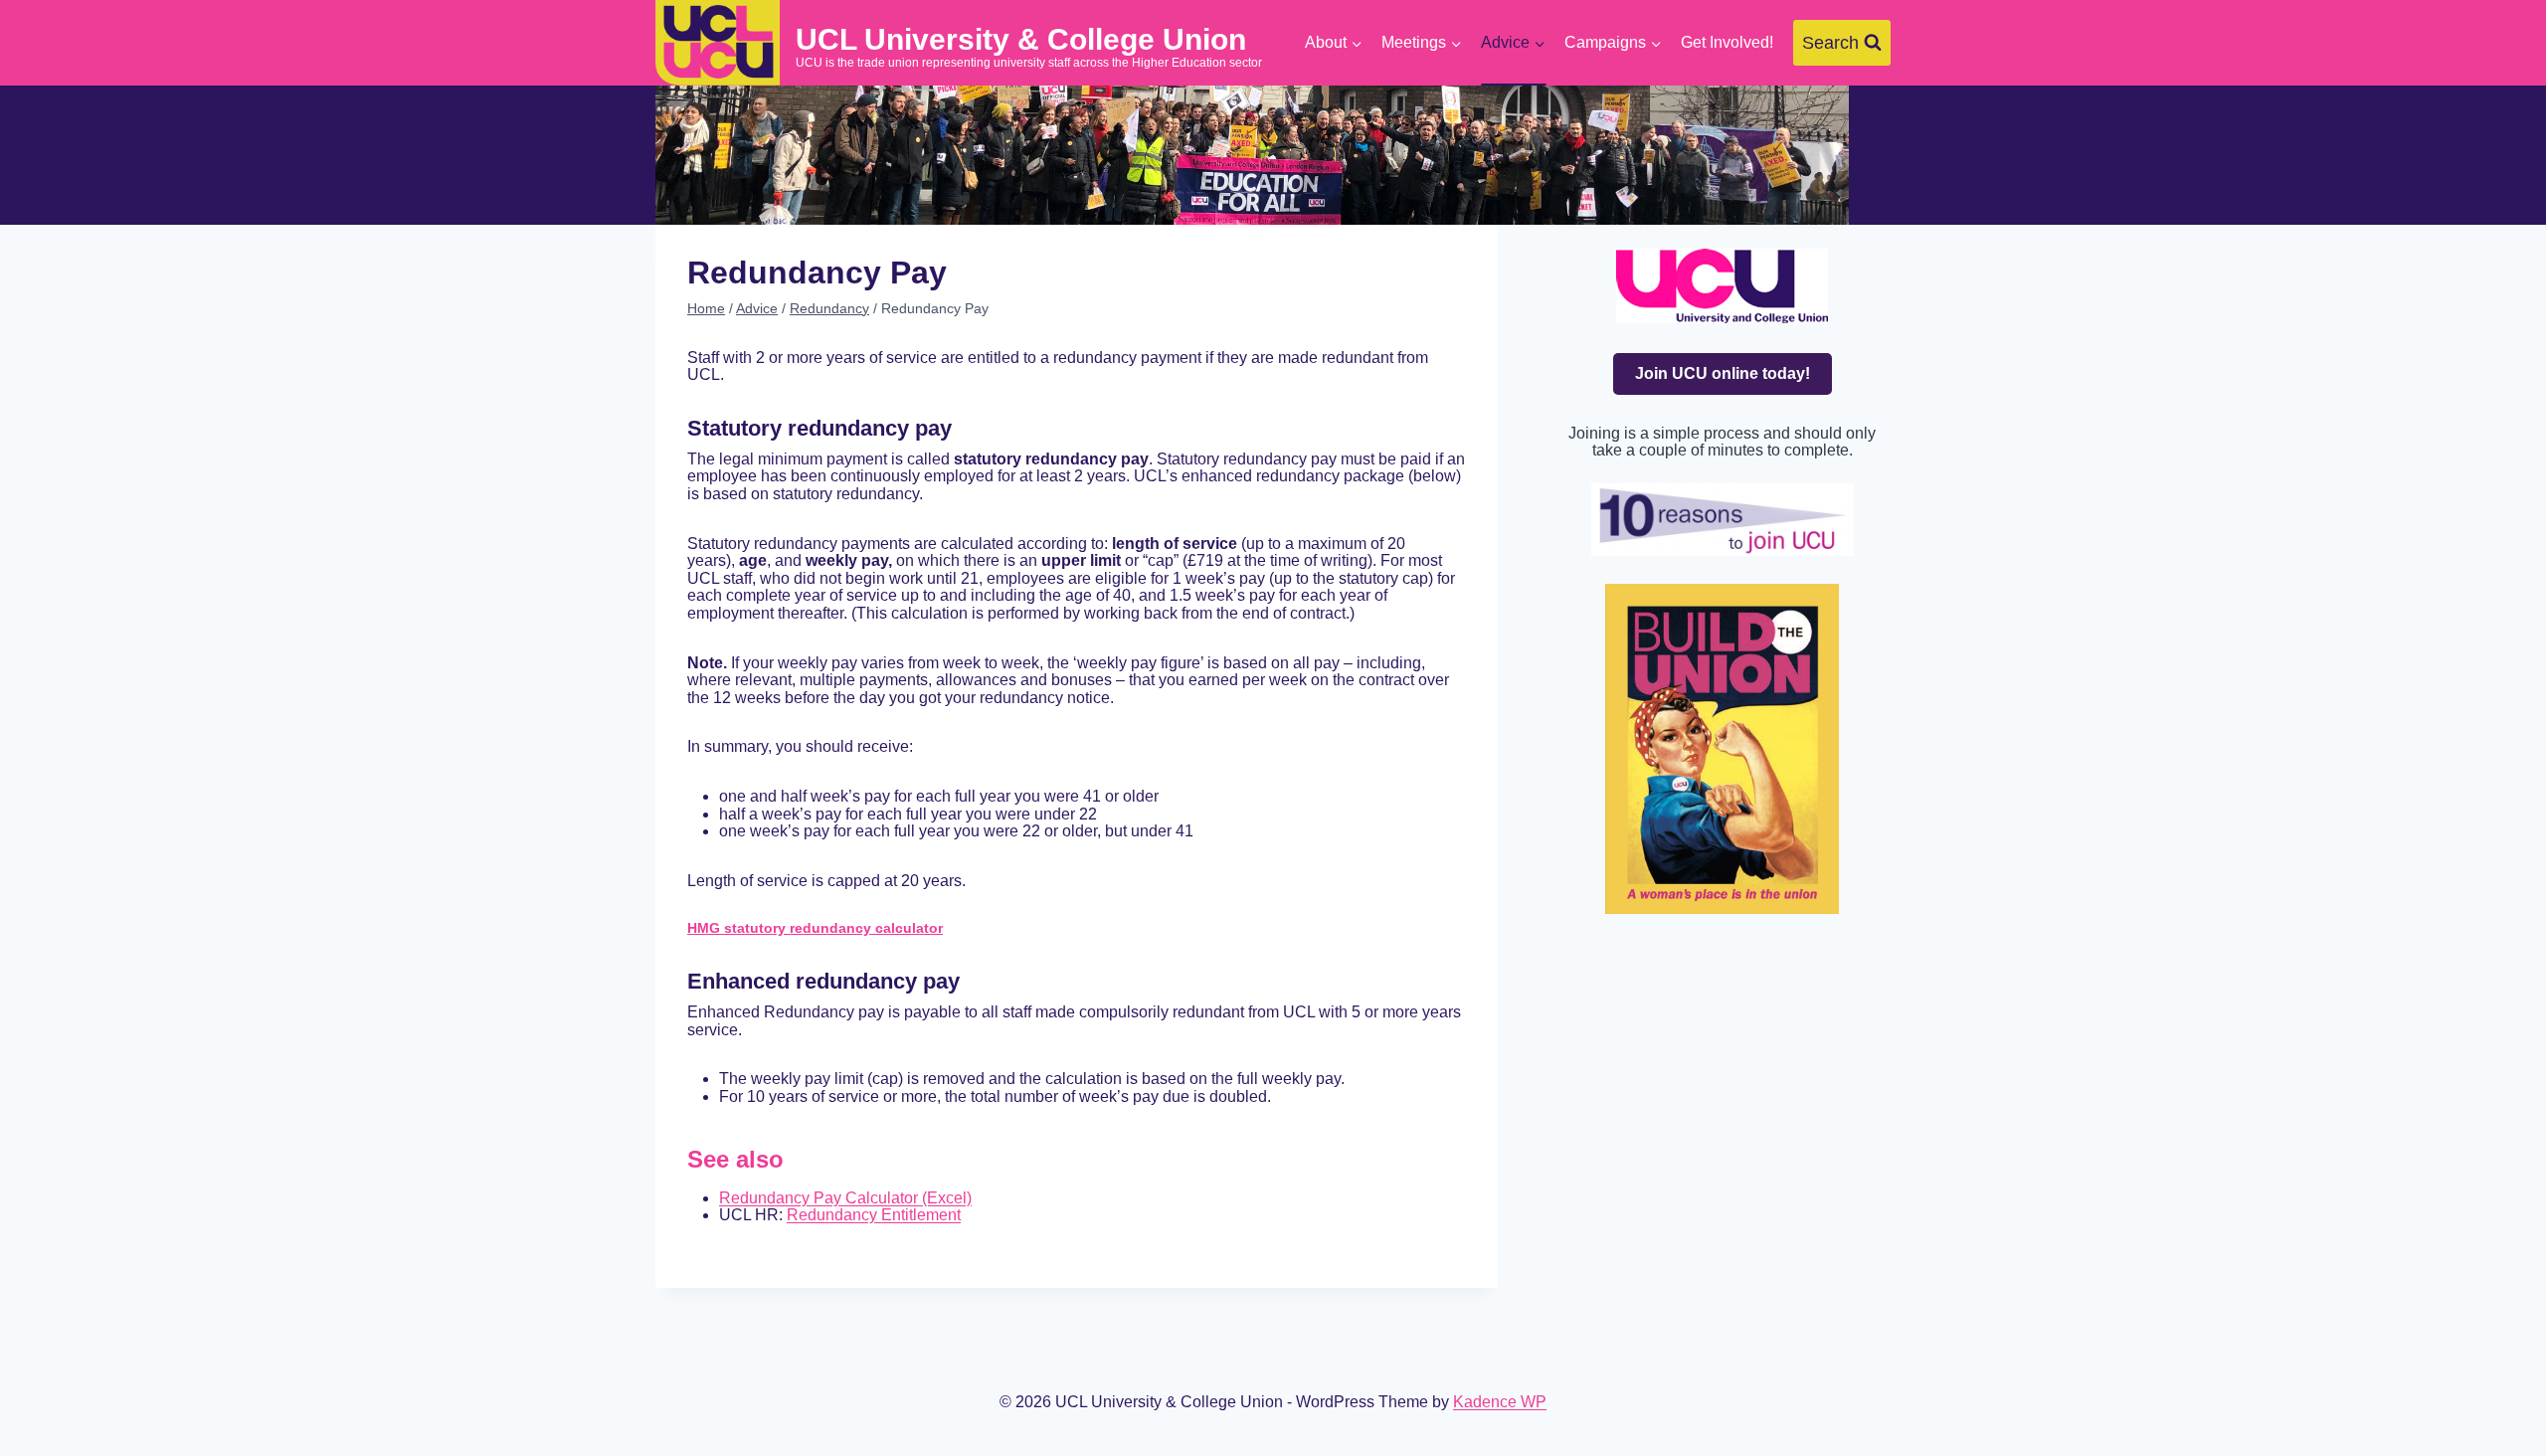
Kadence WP (1500, 1402)
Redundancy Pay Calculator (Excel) (845, 1198)
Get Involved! (1727, 42)
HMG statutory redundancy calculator (815, 928)
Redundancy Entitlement (874, 1215)
